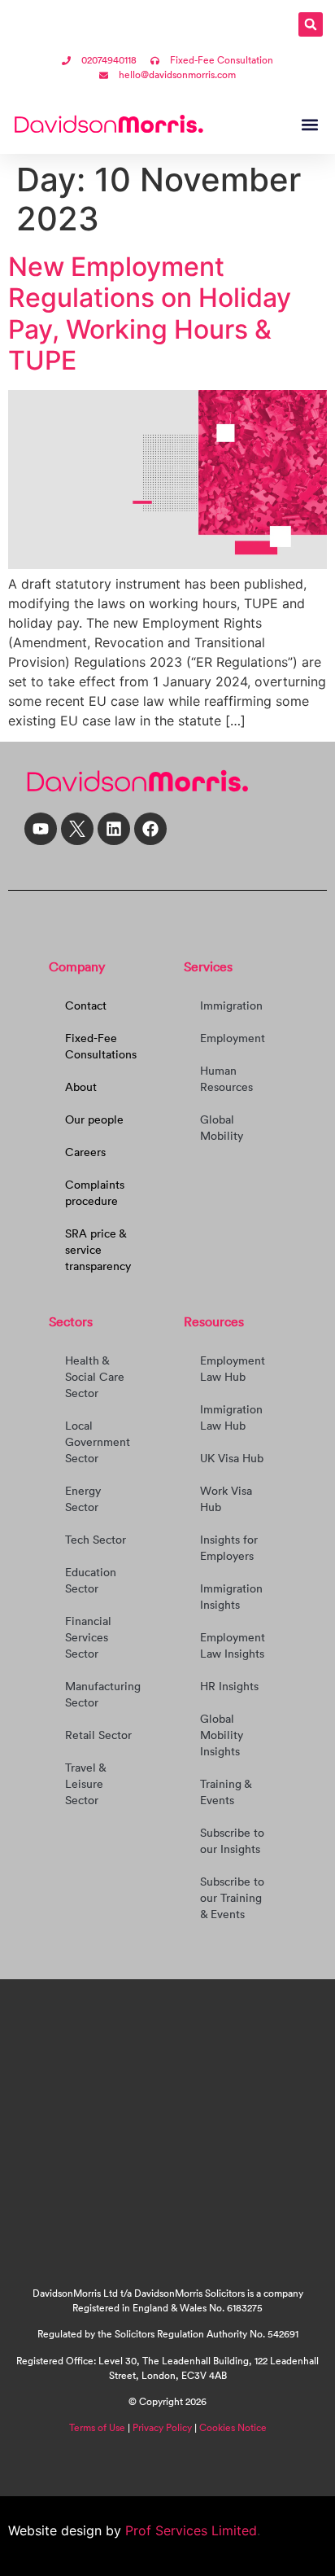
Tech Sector (96, 1540)
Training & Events (226, 1792)
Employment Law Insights (233, 1645)
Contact (86, 1005)
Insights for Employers (229, 1548)
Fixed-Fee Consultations (101, 1046)
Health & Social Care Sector (95, 1377)
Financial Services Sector (88, 1637)
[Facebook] (150, 829)
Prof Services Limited (189, 2530)
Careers (85, 1152)
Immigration (231, 1005)
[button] (311, 24)
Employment (233, 1038)
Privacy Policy (162, 2427)
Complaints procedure (95, 1193)
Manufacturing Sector (103, 1694)
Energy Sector (83, 1499)
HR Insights (229, 1686)
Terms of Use (97, 2427)
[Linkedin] (114, 829)
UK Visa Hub (232, 1458)
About (81, 1087)
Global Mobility (222, 1128)
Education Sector (91, 1580)
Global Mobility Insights (222, 1735)
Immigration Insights (231, 1597)
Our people (94, 1119)
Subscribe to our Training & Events (232, 1898)
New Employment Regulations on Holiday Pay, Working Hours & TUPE (150, 313)
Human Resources (226, 1079)
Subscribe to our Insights (232, 1841)
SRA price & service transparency (98, 1250)
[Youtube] (41, 829)
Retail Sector (98, 1735)
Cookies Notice (233, 2427)
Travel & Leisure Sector (85, 1784)
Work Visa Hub (226, 1499)
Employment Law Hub (233, 1369)
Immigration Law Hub (231, 1417)
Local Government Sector (98, 1442)
